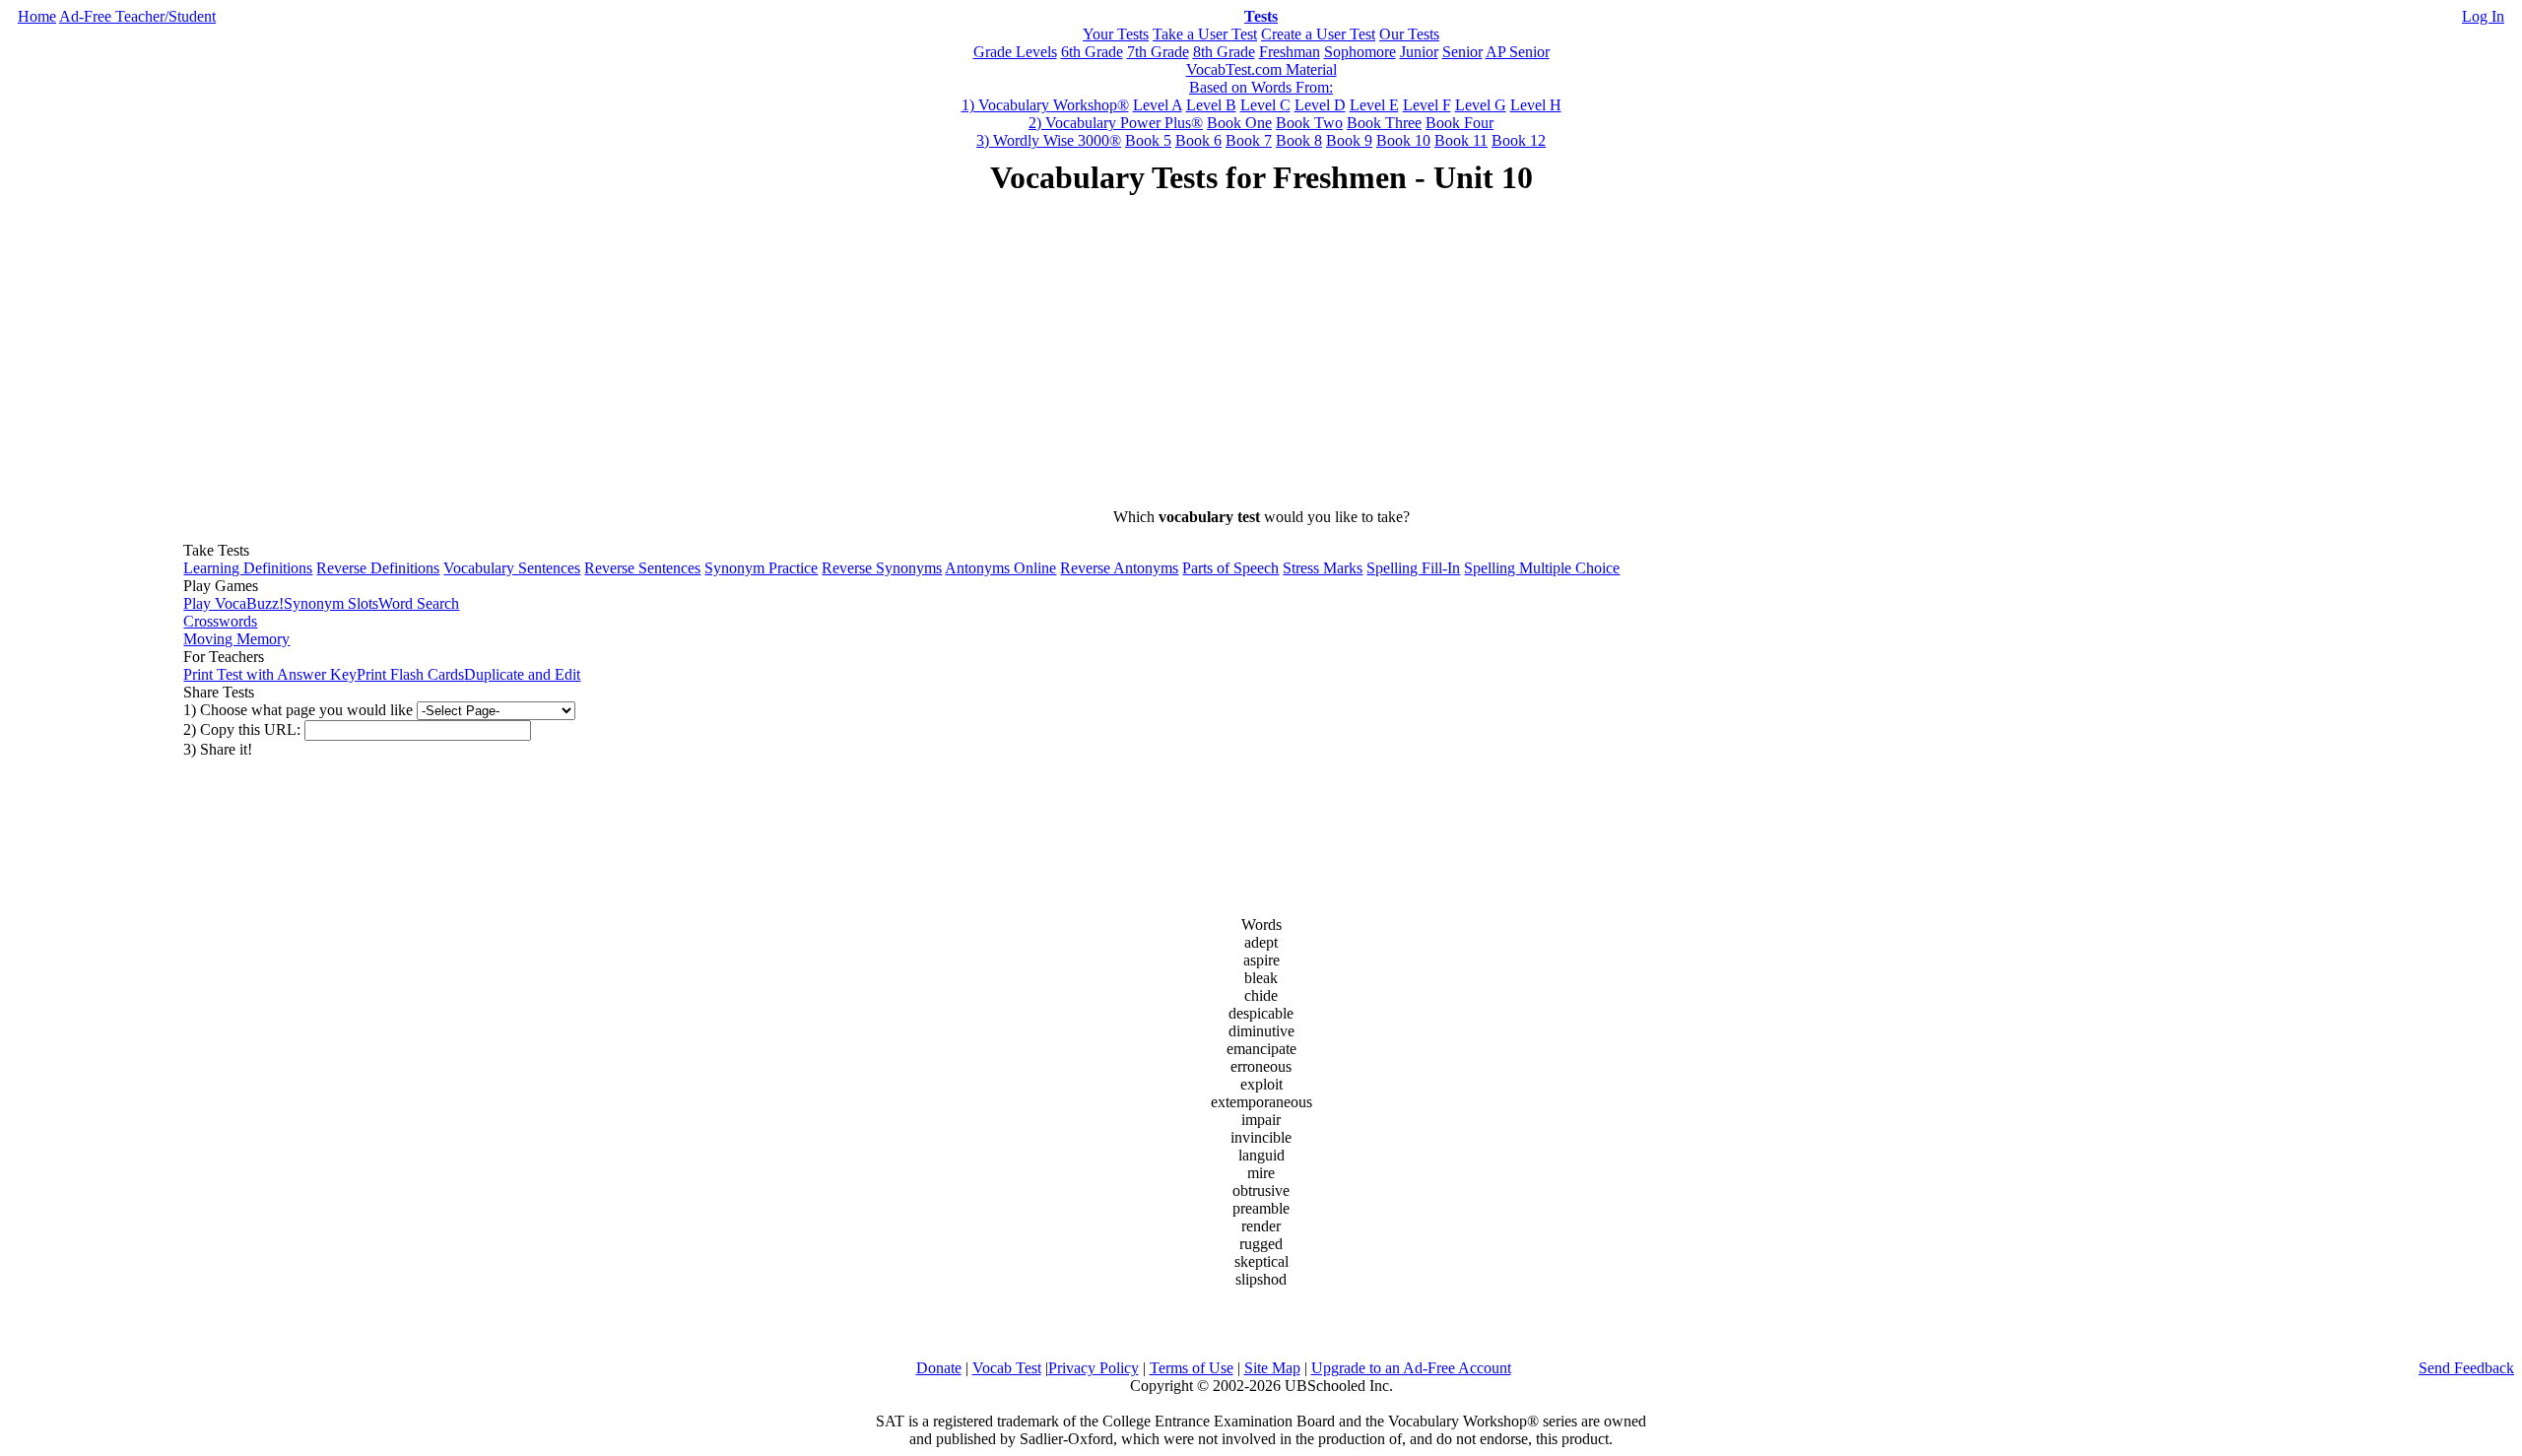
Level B (1211, 105)
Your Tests (1116, 34)
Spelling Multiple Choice (1542, 568)
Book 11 (1461, 140)
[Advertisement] (1261, 355)
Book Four (1460, 123)
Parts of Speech (1230, 568)
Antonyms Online (1000, 568)
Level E (1374, 105)
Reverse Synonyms (882, 568)
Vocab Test (1007, 1368)
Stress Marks (1323, 568)
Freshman (1290, 52)
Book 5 (1148, 140)
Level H (1536, 105)
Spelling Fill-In (1413, 568)
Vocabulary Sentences (512, 568)
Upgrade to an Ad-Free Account (1411, 1368)
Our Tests (1409, 34)
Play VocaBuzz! (233, 603)
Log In (2483, 16)
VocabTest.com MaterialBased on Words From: (1261, 78)
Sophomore (1360, 52)
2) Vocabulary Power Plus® (1116, 123)
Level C (1265, 105)
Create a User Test (1318, 34)
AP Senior (1518, 52)
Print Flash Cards (410, 674)
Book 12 (1519, 140)
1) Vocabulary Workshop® (1045, 105)
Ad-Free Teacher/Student (137, 16)
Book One (1239, 123)
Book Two (1309, 123)
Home (37, 16)
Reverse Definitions (378, 568)
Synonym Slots (331, 603)
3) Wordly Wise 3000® (1049, 140)
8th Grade (1224, 52)
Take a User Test (1205, 34)
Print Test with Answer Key (270, 674)
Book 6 (1198, 140)
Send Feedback (2466, 1368)
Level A (1158, 105)
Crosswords (220, 621)
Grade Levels (1015, 52)
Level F (1427, 105)
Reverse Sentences (642, 568)
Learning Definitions (248, 568)
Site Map (1272, 1368)
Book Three (1384, 123)
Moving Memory (236, 639)
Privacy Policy (1094, 1368)
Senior (1462, 52)
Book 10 (1403, 140)
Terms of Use (1192, 1368)
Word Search (419, 603)
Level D (1320, 105)
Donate (939, 1368)
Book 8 (1299, 140)
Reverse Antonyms (1119, 568)
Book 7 (1249, 140)
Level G (1481, 105)
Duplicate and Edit (522, 674)
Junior (1419, 52)
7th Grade (1158, 52)
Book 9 (1349, 140)
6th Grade (1092, 52)
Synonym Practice (761, 568)
